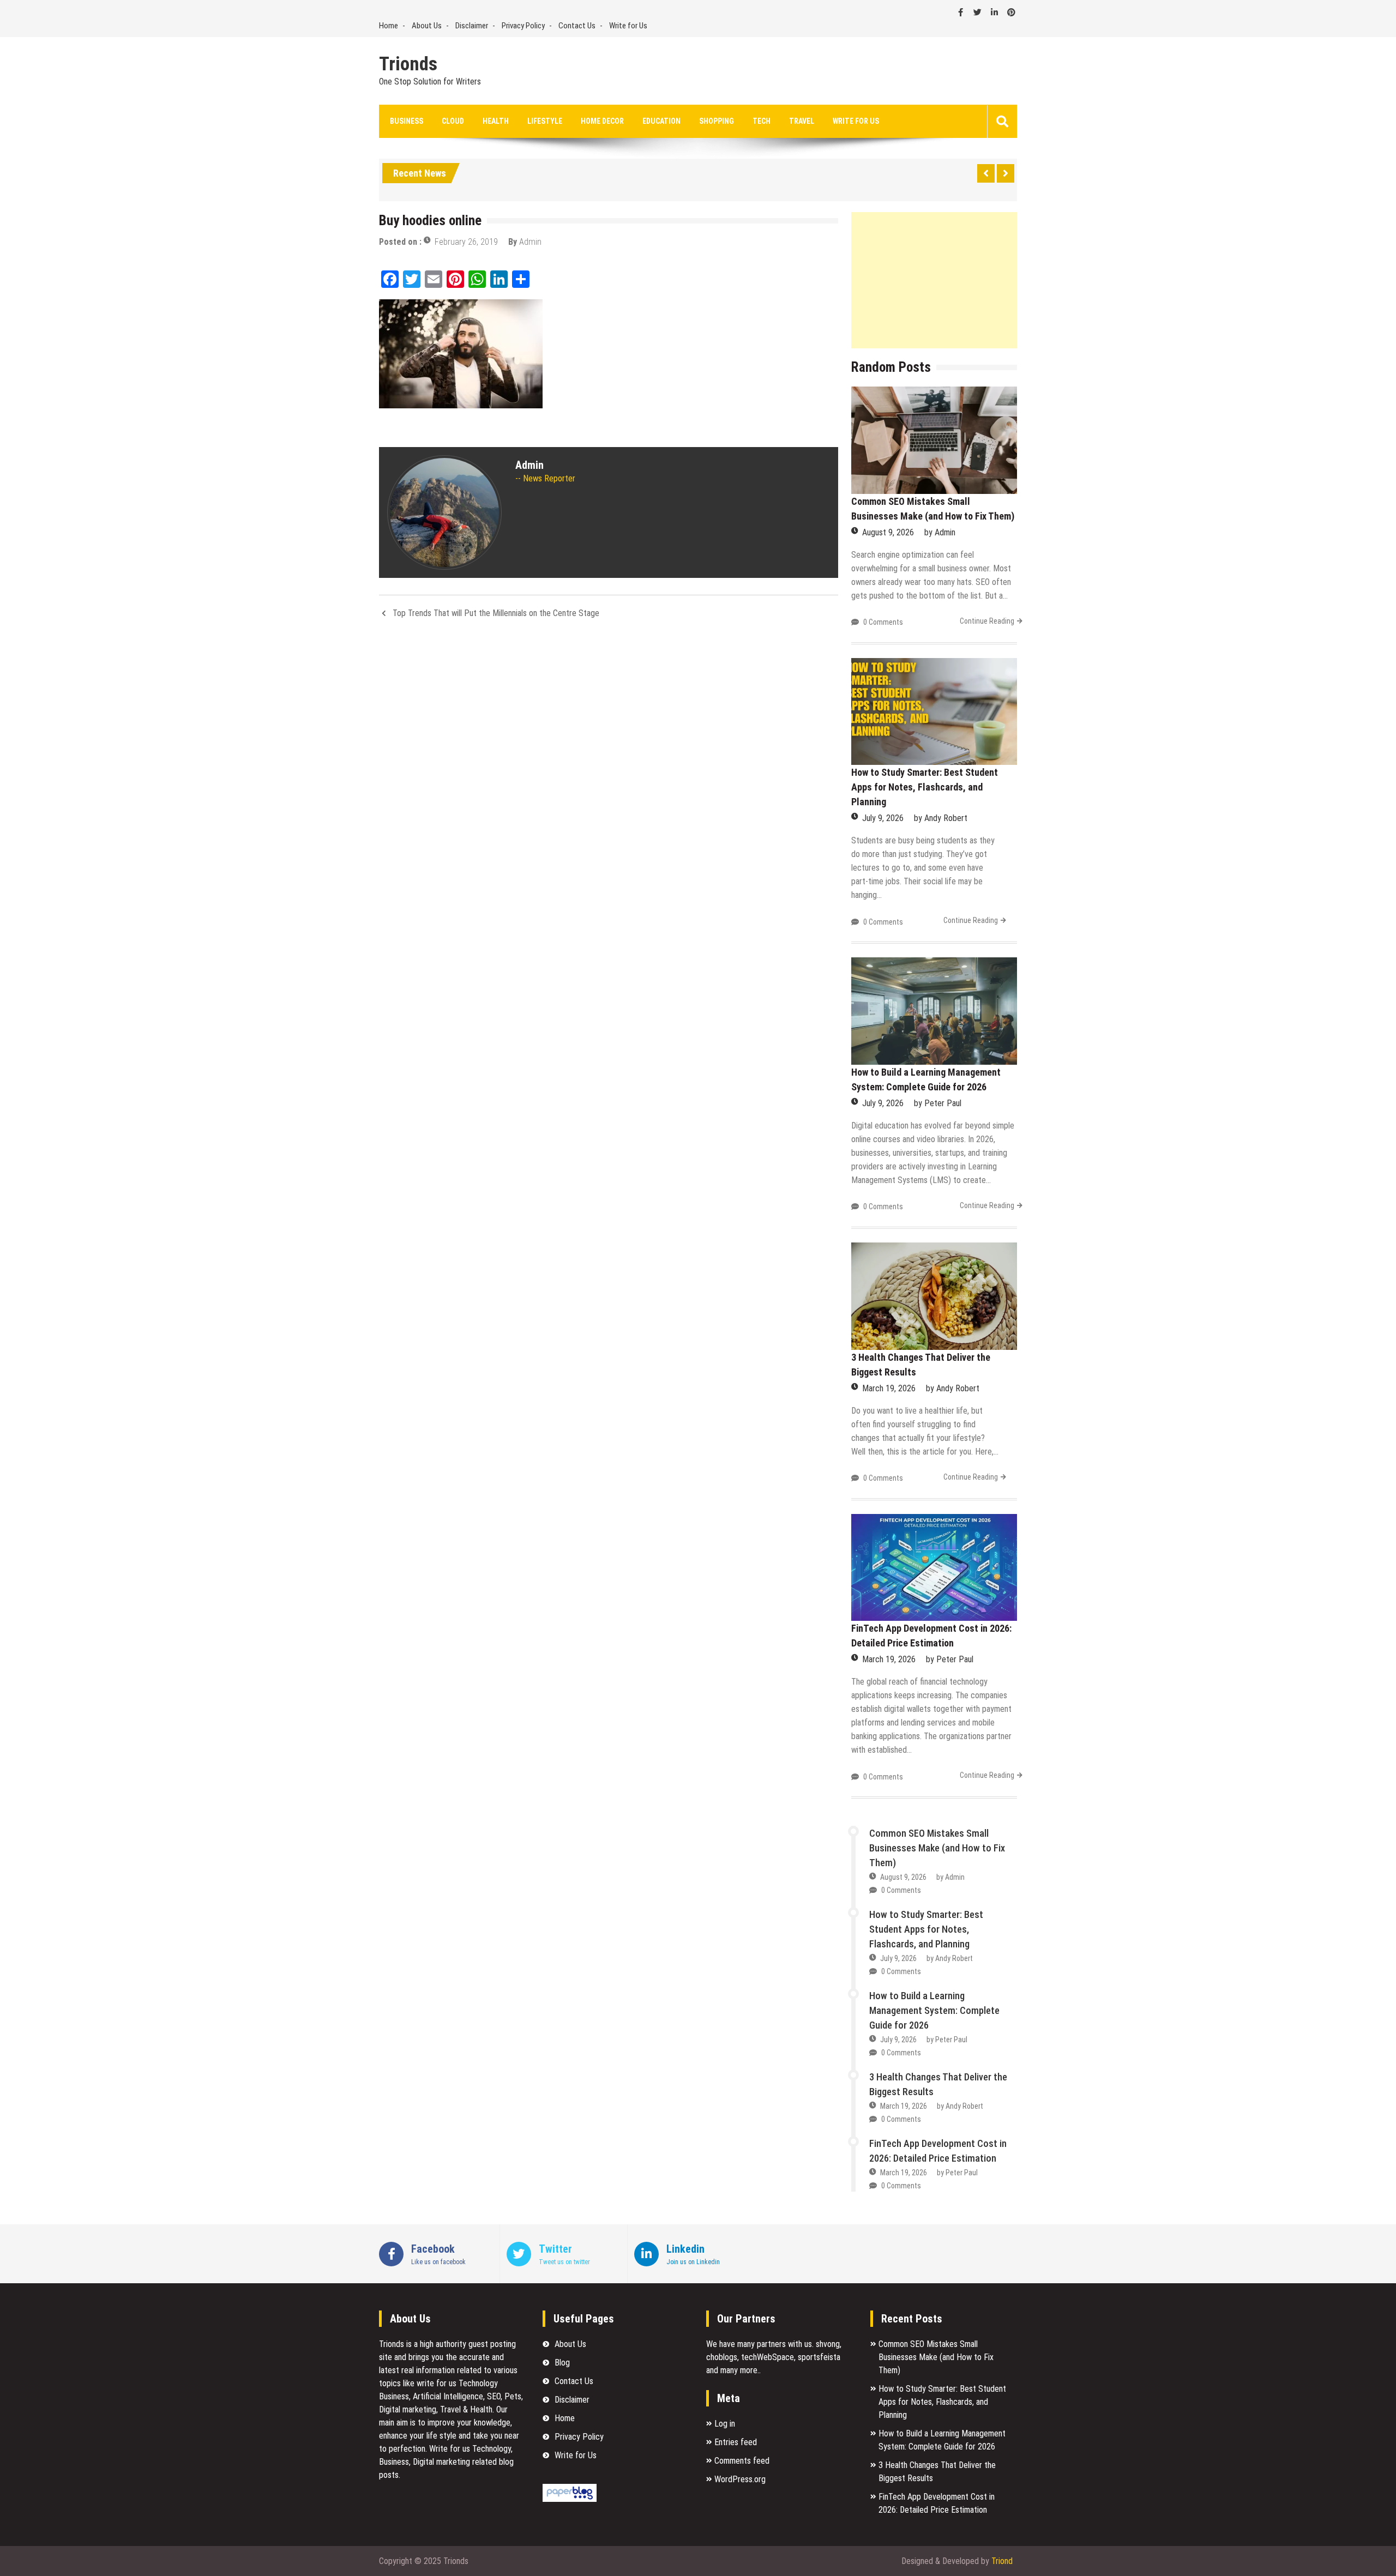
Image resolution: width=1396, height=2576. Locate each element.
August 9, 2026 (888, 532)
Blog (562, 2363)
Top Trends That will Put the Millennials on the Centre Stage (496, 613)
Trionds (408, 64)
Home (389, 26)
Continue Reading (987, 621)
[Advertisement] (934, 280)
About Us (427, 26)
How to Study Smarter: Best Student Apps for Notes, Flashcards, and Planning (925, 787)
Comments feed (742, 2461)
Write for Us (628, 26)
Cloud (453, 121)
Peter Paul (943, 1103)
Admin (530, 242)
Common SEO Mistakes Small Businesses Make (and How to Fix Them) (937, 1848)
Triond (1002, 2561)
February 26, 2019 (466, 242)
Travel (802, 121)
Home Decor (602, 121)
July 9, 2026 (883, 818)
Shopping (717, 121)
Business (407, 121)
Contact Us (577, 26)
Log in (725, 2424)
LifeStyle (545, 121)
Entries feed (736, 2442)
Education (661, 121)
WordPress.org (740, 2479)
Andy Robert (946, 818)
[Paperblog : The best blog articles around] (570, 2499)
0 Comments (883, 622)
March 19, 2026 (889, 1388)
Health (496, 121)
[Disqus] (609, 773)
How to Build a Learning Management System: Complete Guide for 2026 (934, 2010)
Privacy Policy (523, 26)
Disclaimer (472, 26)
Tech (762, 121)
